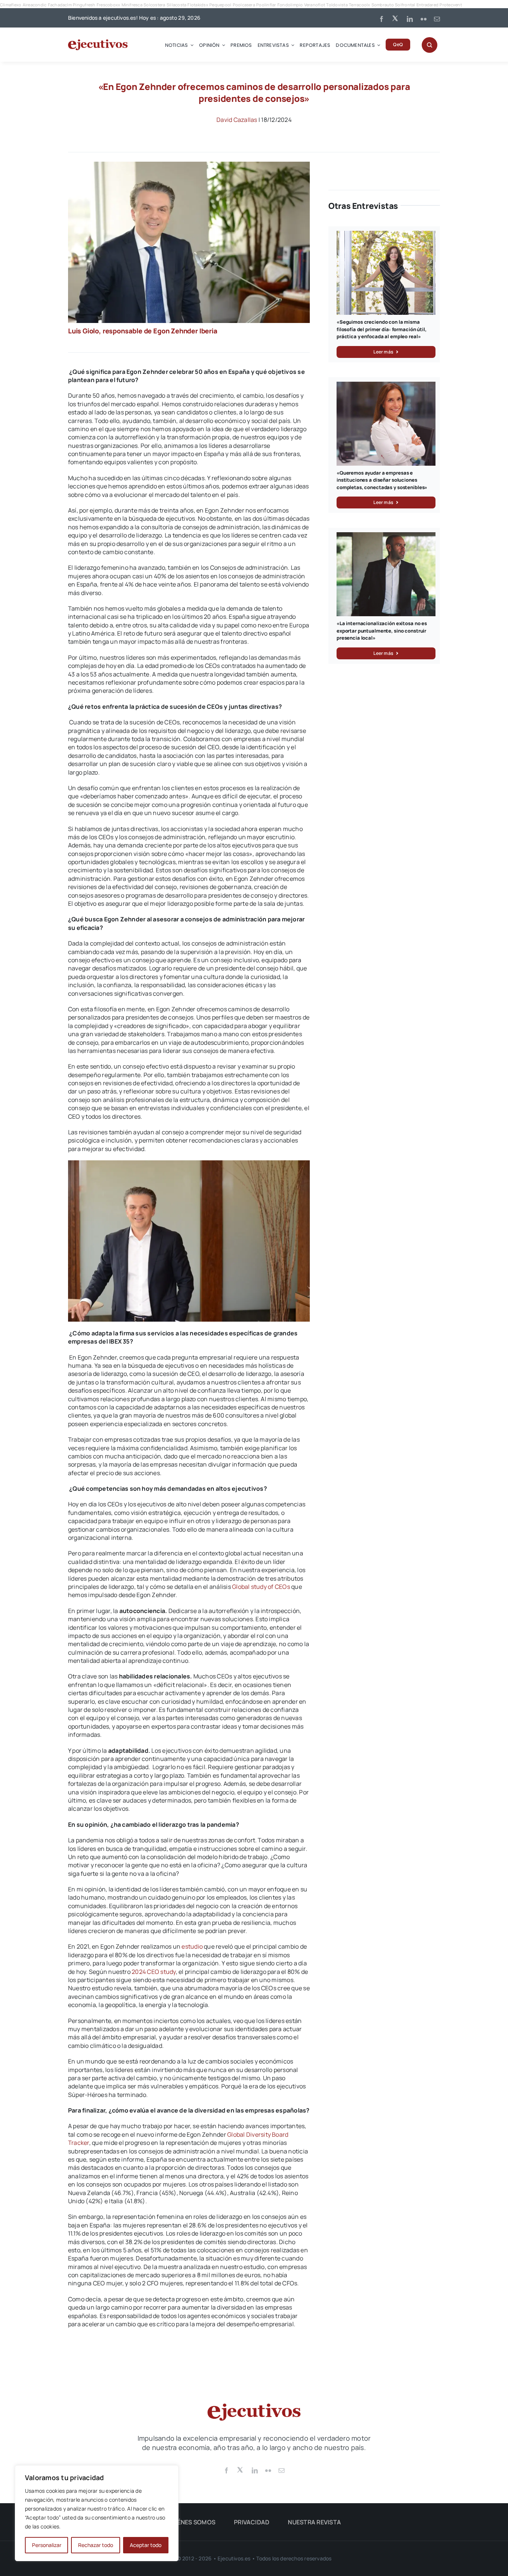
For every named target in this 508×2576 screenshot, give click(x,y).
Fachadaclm (60, 5)
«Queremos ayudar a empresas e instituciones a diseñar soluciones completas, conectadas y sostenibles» (382, 480)
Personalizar (47, 2545)
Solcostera (154, 5)
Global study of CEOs (261, 1587)
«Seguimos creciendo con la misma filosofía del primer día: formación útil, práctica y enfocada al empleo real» (382, 329)
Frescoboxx (108, 5)
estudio (192, 1946)
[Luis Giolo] (189, 165)
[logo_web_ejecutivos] (98, 42)
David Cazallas (237, 120)
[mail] (437, 19)
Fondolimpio (290, 5)
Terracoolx (359, 5)
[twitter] (396, 18)
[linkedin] (410, 19)
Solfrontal (405, 5)
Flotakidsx (198, 5)
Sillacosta (176, 5)
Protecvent (451, 5)
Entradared (427, 5)
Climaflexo (11, 5)
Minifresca (132, 5)
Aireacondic (35, 5)
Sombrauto (383, 5)
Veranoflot (315, 5)
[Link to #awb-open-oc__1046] (430, 45)
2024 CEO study (154, 1972)
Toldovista (337, 5)
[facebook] (382, 19)
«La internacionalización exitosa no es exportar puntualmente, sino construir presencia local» (382, 631)
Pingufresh (84, 5)
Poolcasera (244, 5)
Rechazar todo (96, 2545)
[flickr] (424, 19)
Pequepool (220, 5)
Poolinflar (266, 5)
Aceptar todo (146, 2545)
